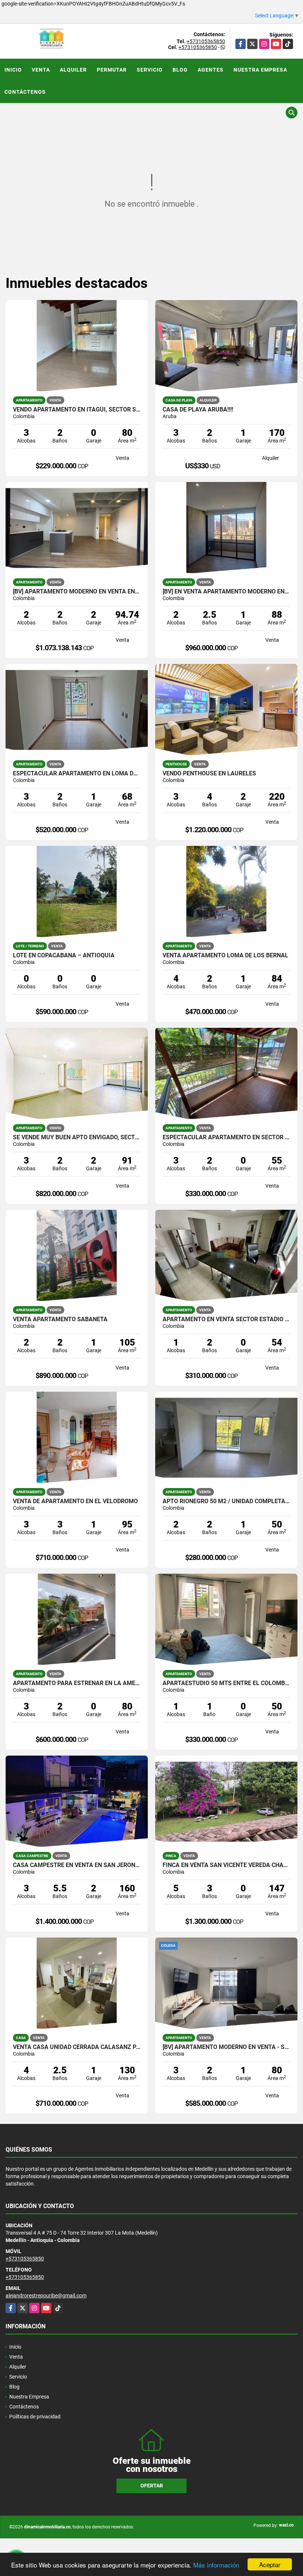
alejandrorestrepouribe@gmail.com (46, 2296)
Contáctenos (25, 92)
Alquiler (73, 70)
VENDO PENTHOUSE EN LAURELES (209, 774)
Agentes (211, 70)
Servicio (150, 70)
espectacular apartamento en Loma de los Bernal (77, 774)
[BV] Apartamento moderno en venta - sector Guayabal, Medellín (226, 2047)
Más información (216, 2565)
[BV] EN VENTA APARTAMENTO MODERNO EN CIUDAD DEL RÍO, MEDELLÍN (226, 592)
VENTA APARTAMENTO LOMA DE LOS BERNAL (225, 955)
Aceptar (270, 2564)
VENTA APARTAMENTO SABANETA (60, 1319)
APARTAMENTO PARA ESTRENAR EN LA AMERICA (77, 1683)
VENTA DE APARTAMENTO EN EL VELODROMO (75, 1501)
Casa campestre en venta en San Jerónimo (77, 1865)
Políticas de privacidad (35, 2417)
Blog (180, 70)
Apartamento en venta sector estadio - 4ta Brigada (226, 1319)
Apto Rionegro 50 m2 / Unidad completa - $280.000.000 (226, 1501)
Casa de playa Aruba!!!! (198, 410)
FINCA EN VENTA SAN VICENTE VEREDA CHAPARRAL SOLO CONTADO (226, 1865)
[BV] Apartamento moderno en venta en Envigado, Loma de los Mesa (77, 592)
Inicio (13, 70)
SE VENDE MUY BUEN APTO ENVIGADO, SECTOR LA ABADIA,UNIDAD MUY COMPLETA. (77, 1137)
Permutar (112, 70)
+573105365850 (206, 41)
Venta (41, 70)
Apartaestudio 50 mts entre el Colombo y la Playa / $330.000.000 (226, 1683)
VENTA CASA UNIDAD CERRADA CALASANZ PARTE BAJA (77, 2047)
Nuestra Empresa (260, 70)
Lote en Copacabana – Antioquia (64, 955)
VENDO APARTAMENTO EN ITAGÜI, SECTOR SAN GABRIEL (77, 410)
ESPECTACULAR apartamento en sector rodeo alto (226, 1137)
